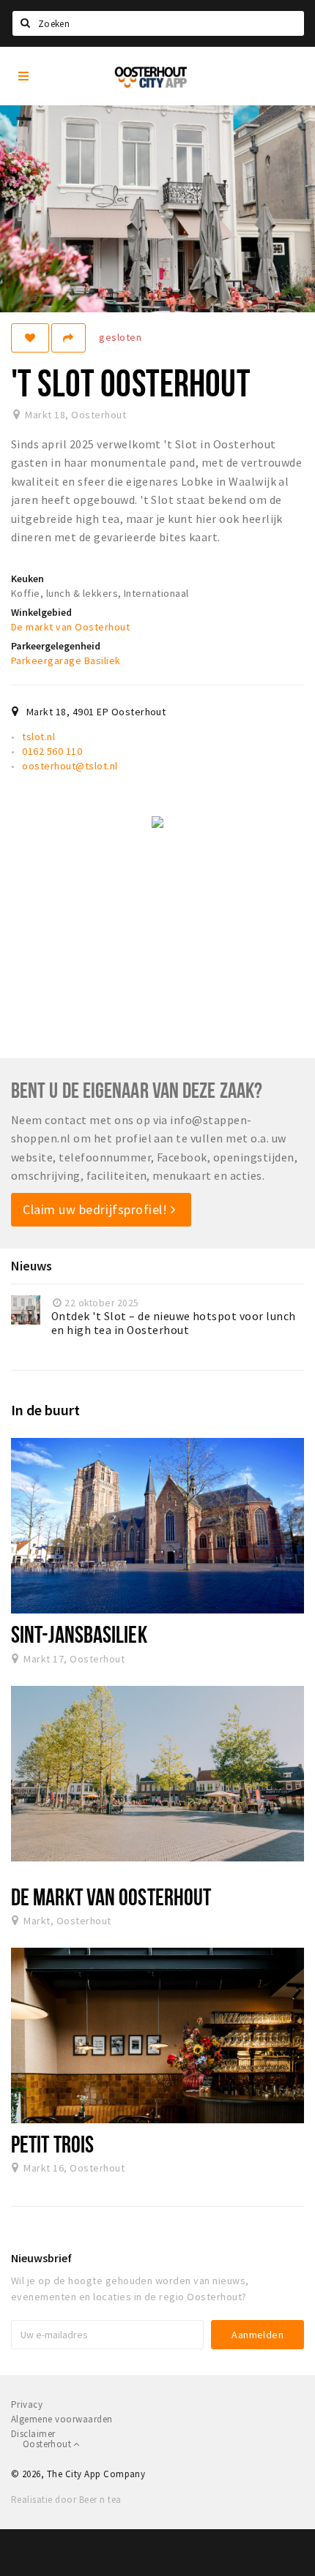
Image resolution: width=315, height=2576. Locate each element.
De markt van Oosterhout (70, 627)
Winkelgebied (41, 612)
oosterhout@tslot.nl (70, 766)
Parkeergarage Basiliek (66, 660)
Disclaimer (33, 2434)
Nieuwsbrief (41, 2258)
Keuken (27, 579)
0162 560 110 (52, 751)
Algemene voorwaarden (62, 2419)
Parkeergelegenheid (56, 646)
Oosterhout (48, 2444)
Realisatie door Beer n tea (66, 2500)
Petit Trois (52, 2144)
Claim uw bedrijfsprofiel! (97, 1209)
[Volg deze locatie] (30, 338)
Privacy (27, 2404)
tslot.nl (38, 737)
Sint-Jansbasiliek (79, 1634)
